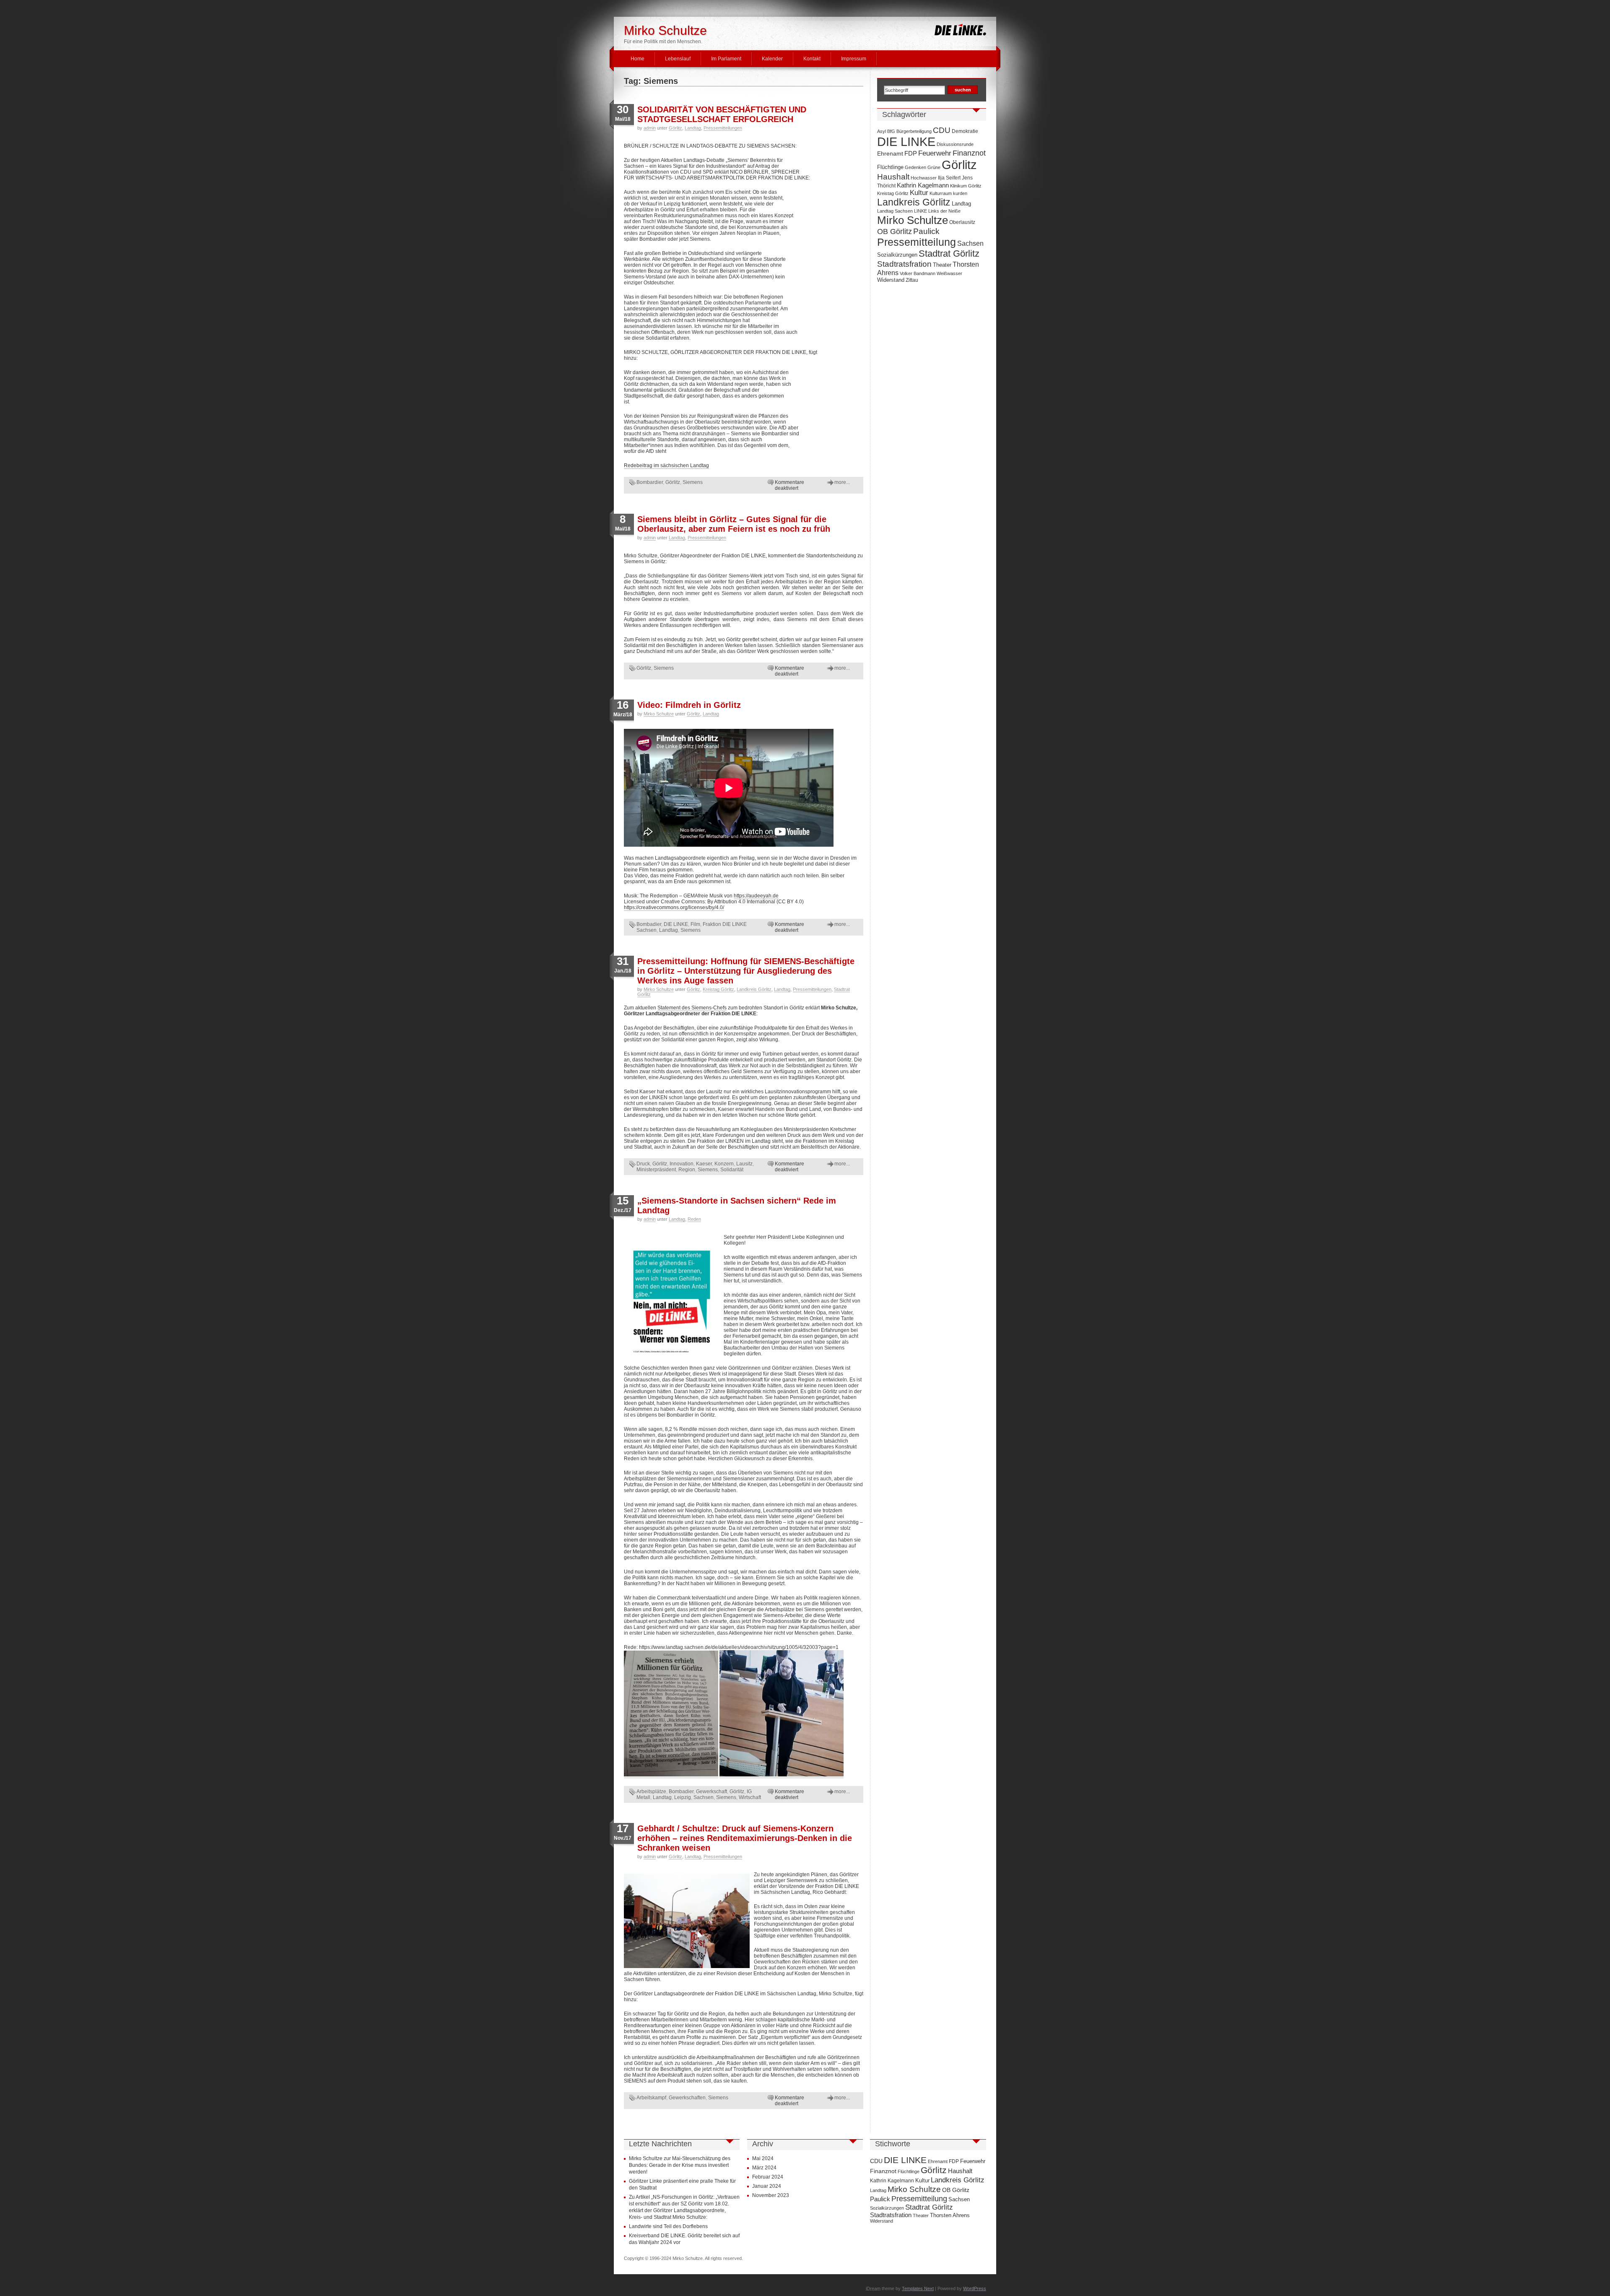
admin (650, 128)
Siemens (693, 482)
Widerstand (891, 280)
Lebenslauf (678, 59)
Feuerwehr (935, 153)
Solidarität (732, 1170)
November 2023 (771, 2195)
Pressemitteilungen (723, 128)
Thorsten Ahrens (950, 2215)
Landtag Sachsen (895, 211)
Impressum (854, 59)
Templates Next (918, 2288)
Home (638, 59)
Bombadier (649, 924)
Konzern (724, 1164)
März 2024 (764, 2168)
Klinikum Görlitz (966, 186)
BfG (891, 131)
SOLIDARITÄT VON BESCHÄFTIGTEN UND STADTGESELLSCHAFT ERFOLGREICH (722, 114)
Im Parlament (726, 59)
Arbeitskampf (651, 2098)
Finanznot (969, 153)
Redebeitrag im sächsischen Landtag (666, 465)
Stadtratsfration (904, 264)
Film (695, 924)
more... (842, 482)
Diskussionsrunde (955, 144)
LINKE (921, 211)
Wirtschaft (750, 1797)
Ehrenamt (890, 153)
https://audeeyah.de (756, 896)
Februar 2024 (768, 2177)
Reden (694, 1219)
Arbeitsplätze (651, 1792)
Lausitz (744, 1164)
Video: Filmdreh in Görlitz (689, 705)
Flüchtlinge (890, 167)
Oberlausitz (962, 222)
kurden (960, 193)
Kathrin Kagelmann (923, 185)
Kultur (919, 192)
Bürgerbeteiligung (914, 131)
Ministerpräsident (656, 1170)
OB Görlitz (895, 231)
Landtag (693, 128)
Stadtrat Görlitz (949, 254)
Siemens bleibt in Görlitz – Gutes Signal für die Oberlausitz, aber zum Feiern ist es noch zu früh (734, 524)
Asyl (882, 131)
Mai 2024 (763, 2158)
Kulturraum (941, 193)
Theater (942, 265)
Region (687, 1170)
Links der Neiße (944, 211)
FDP (911, 153)
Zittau (912, 280)
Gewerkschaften (687, 2098)
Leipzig (683, 1797)
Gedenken (915, 167)
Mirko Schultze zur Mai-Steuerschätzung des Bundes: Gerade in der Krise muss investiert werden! (680, 2165)
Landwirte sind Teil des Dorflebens (668, 2226)
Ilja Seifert (949, 178)
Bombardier (650, 482)
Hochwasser (924, 178)
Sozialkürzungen (897, 255)
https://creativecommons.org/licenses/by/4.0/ (674, 907)
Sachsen (704, 1797)
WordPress (975, 2288)
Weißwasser (949, 273)
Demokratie (965, 131)
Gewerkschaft (712, 1792)
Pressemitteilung (917, 242)
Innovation (682, 1164)
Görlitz (675, 128)
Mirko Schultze (665, 30)
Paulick (926, 231)
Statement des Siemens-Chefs (692, 1008)
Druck (643, 1164)
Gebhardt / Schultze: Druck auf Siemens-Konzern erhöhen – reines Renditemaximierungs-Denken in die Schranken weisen (745, 1838)
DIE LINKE (676, 924)
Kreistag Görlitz (718, 989)
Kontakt (812, 59)
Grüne (934, 167)
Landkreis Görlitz (754, 989)
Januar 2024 (767, 2186)
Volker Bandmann (918, 273)
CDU (942, 130)
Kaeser (704, 1164)
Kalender (772, 59)
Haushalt (893, 177)
